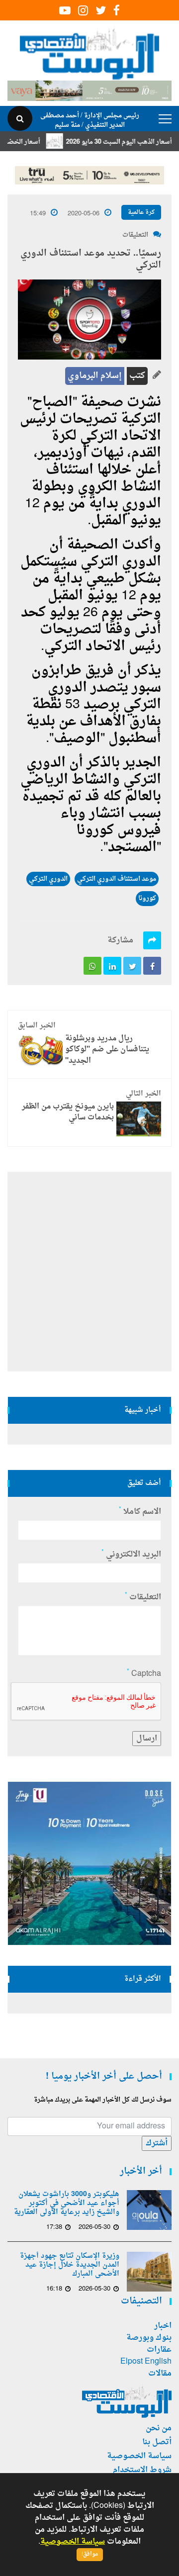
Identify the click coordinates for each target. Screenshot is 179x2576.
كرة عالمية (141, 212)
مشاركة (120, 940)
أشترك (157, 2143)
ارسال (147, 1739)
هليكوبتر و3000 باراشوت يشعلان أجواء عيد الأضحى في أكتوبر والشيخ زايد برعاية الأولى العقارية (67, 2204)
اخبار (163, 2326)
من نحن (159, 2428)
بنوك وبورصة (149, 2338)
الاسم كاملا (140, 1512)
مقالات (160, 2374)
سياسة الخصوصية (139, 2456)
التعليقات (135, 235)
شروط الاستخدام (142, 2470)
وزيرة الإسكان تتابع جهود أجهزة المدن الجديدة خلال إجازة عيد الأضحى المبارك (70, 2265)
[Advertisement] (89, 1272)
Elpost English (146, 2362)
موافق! (90, 2554)
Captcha (144, 1674)
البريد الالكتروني (131, 1555)
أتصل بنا (157, 2442)
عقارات (159, 2350)
